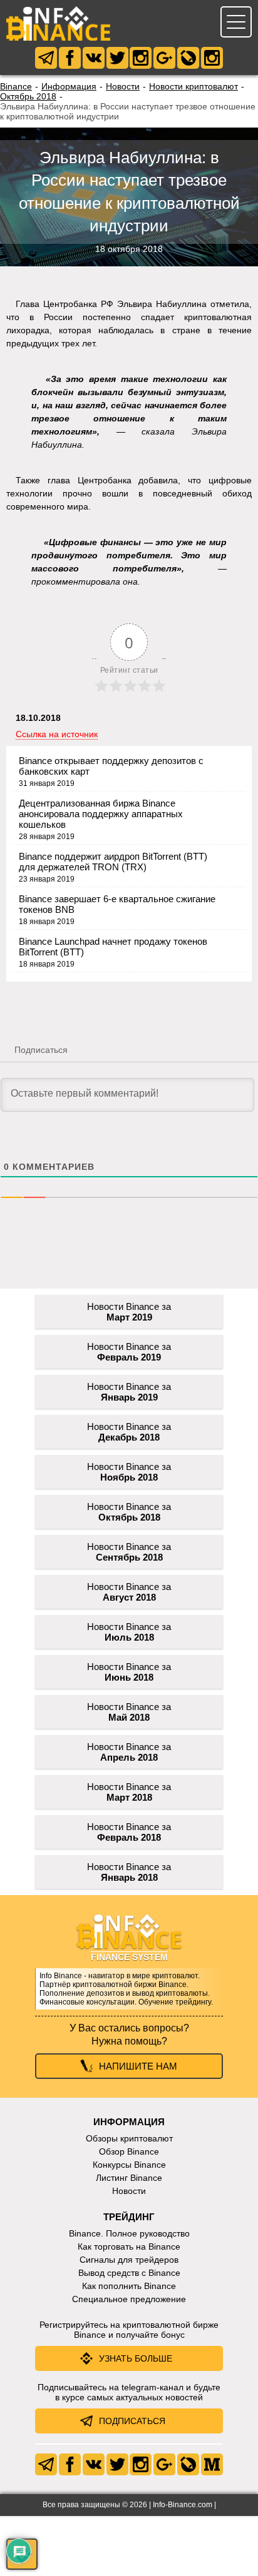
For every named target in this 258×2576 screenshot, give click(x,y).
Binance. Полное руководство (129, 2233)
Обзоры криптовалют (129, 2138)
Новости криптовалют (194, 86)
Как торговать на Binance (129, 2246)
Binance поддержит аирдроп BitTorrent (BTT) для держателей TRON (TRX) (113, 862)
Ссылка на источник (57, 734)
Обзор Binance (129, 2151)
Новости (123, 86)
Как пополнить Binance (129, 2286)
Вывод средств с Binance (129, 2273)
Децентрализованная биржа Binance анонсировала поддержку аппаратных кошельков (101, 814)
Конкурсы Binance (129, 2165)
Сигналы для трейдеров (129, 2260)
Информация (69, 86)
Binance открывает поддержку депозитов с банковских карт (111, 766)
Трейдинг (129, 2217)
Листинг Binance (129, 2178)
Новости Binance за (129, 1312)
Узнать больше (136, 2358)
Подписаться (132, 2421)
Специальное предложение (129, 2299)
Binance (16, 86)
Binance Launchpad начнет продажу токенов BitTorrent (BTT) (113, 947)
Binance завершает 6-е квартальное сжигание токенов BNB (117, 904)
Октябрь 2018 (28, 96)
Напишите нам (138, 2066)
